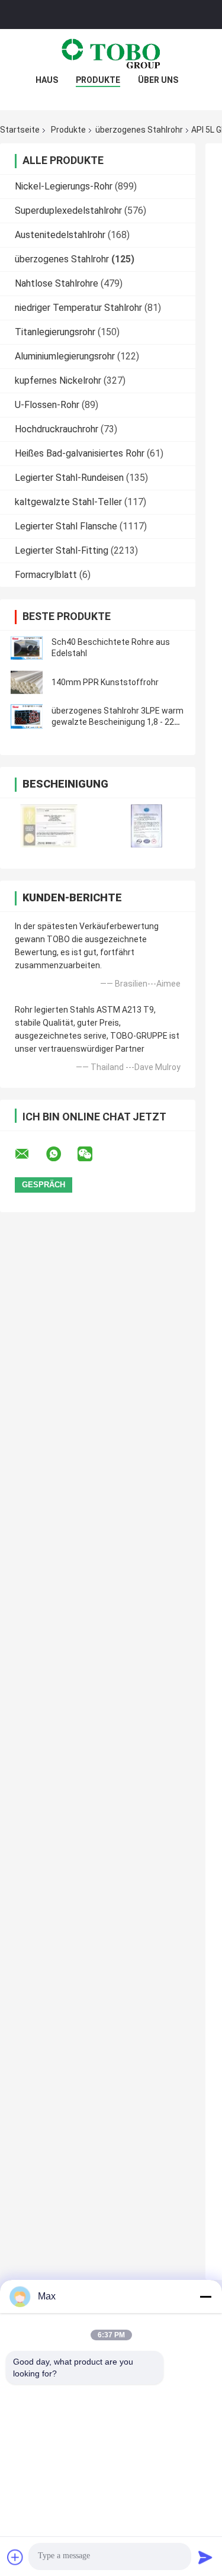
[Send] (205, 2557)
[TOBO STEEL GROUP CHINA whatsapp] (61, 1154)
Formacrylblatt (46, 575)
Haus (47, 80)
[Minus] (205, 2296)
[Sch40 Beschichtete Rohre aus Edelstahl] (27, 648)
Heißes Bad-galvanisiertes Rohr (80, 453)
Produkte (98, 80)
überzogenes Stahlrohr (139, 130)
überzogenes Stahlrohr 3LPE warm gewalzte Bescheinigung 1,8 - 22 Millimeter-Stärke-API (118, 722)
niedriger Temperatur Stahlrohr (78, 308)
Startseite (20, 130)
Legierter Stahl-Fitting (62, 550)
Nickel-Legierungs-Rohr (64, 186)
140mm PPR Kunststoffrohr (105, 682)
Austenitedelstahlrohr (60, 235)
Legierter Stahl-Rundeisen (69, 478)
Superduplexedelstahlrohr (68, 211)
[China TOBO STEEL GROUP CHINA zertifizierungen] (49, 826)
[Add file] (15, 2557)
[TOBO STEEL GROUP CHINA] (111, 53)
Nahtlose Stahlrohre (57, 283)
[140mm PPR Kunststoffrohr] (27, 682)
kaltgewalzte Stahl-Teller (68, 502)
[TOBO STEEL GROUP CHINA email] (30, 1154)
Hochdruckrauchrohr (57, 429)
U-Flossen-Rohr (47, 405)
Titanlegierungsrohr (55, 332)
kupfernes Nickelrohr (58, 380)
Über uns (158, 80)
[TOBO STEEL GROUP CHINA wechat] (92, 1154)
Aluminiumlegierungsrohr (65, 356)
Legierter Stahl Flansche (66, 526)
